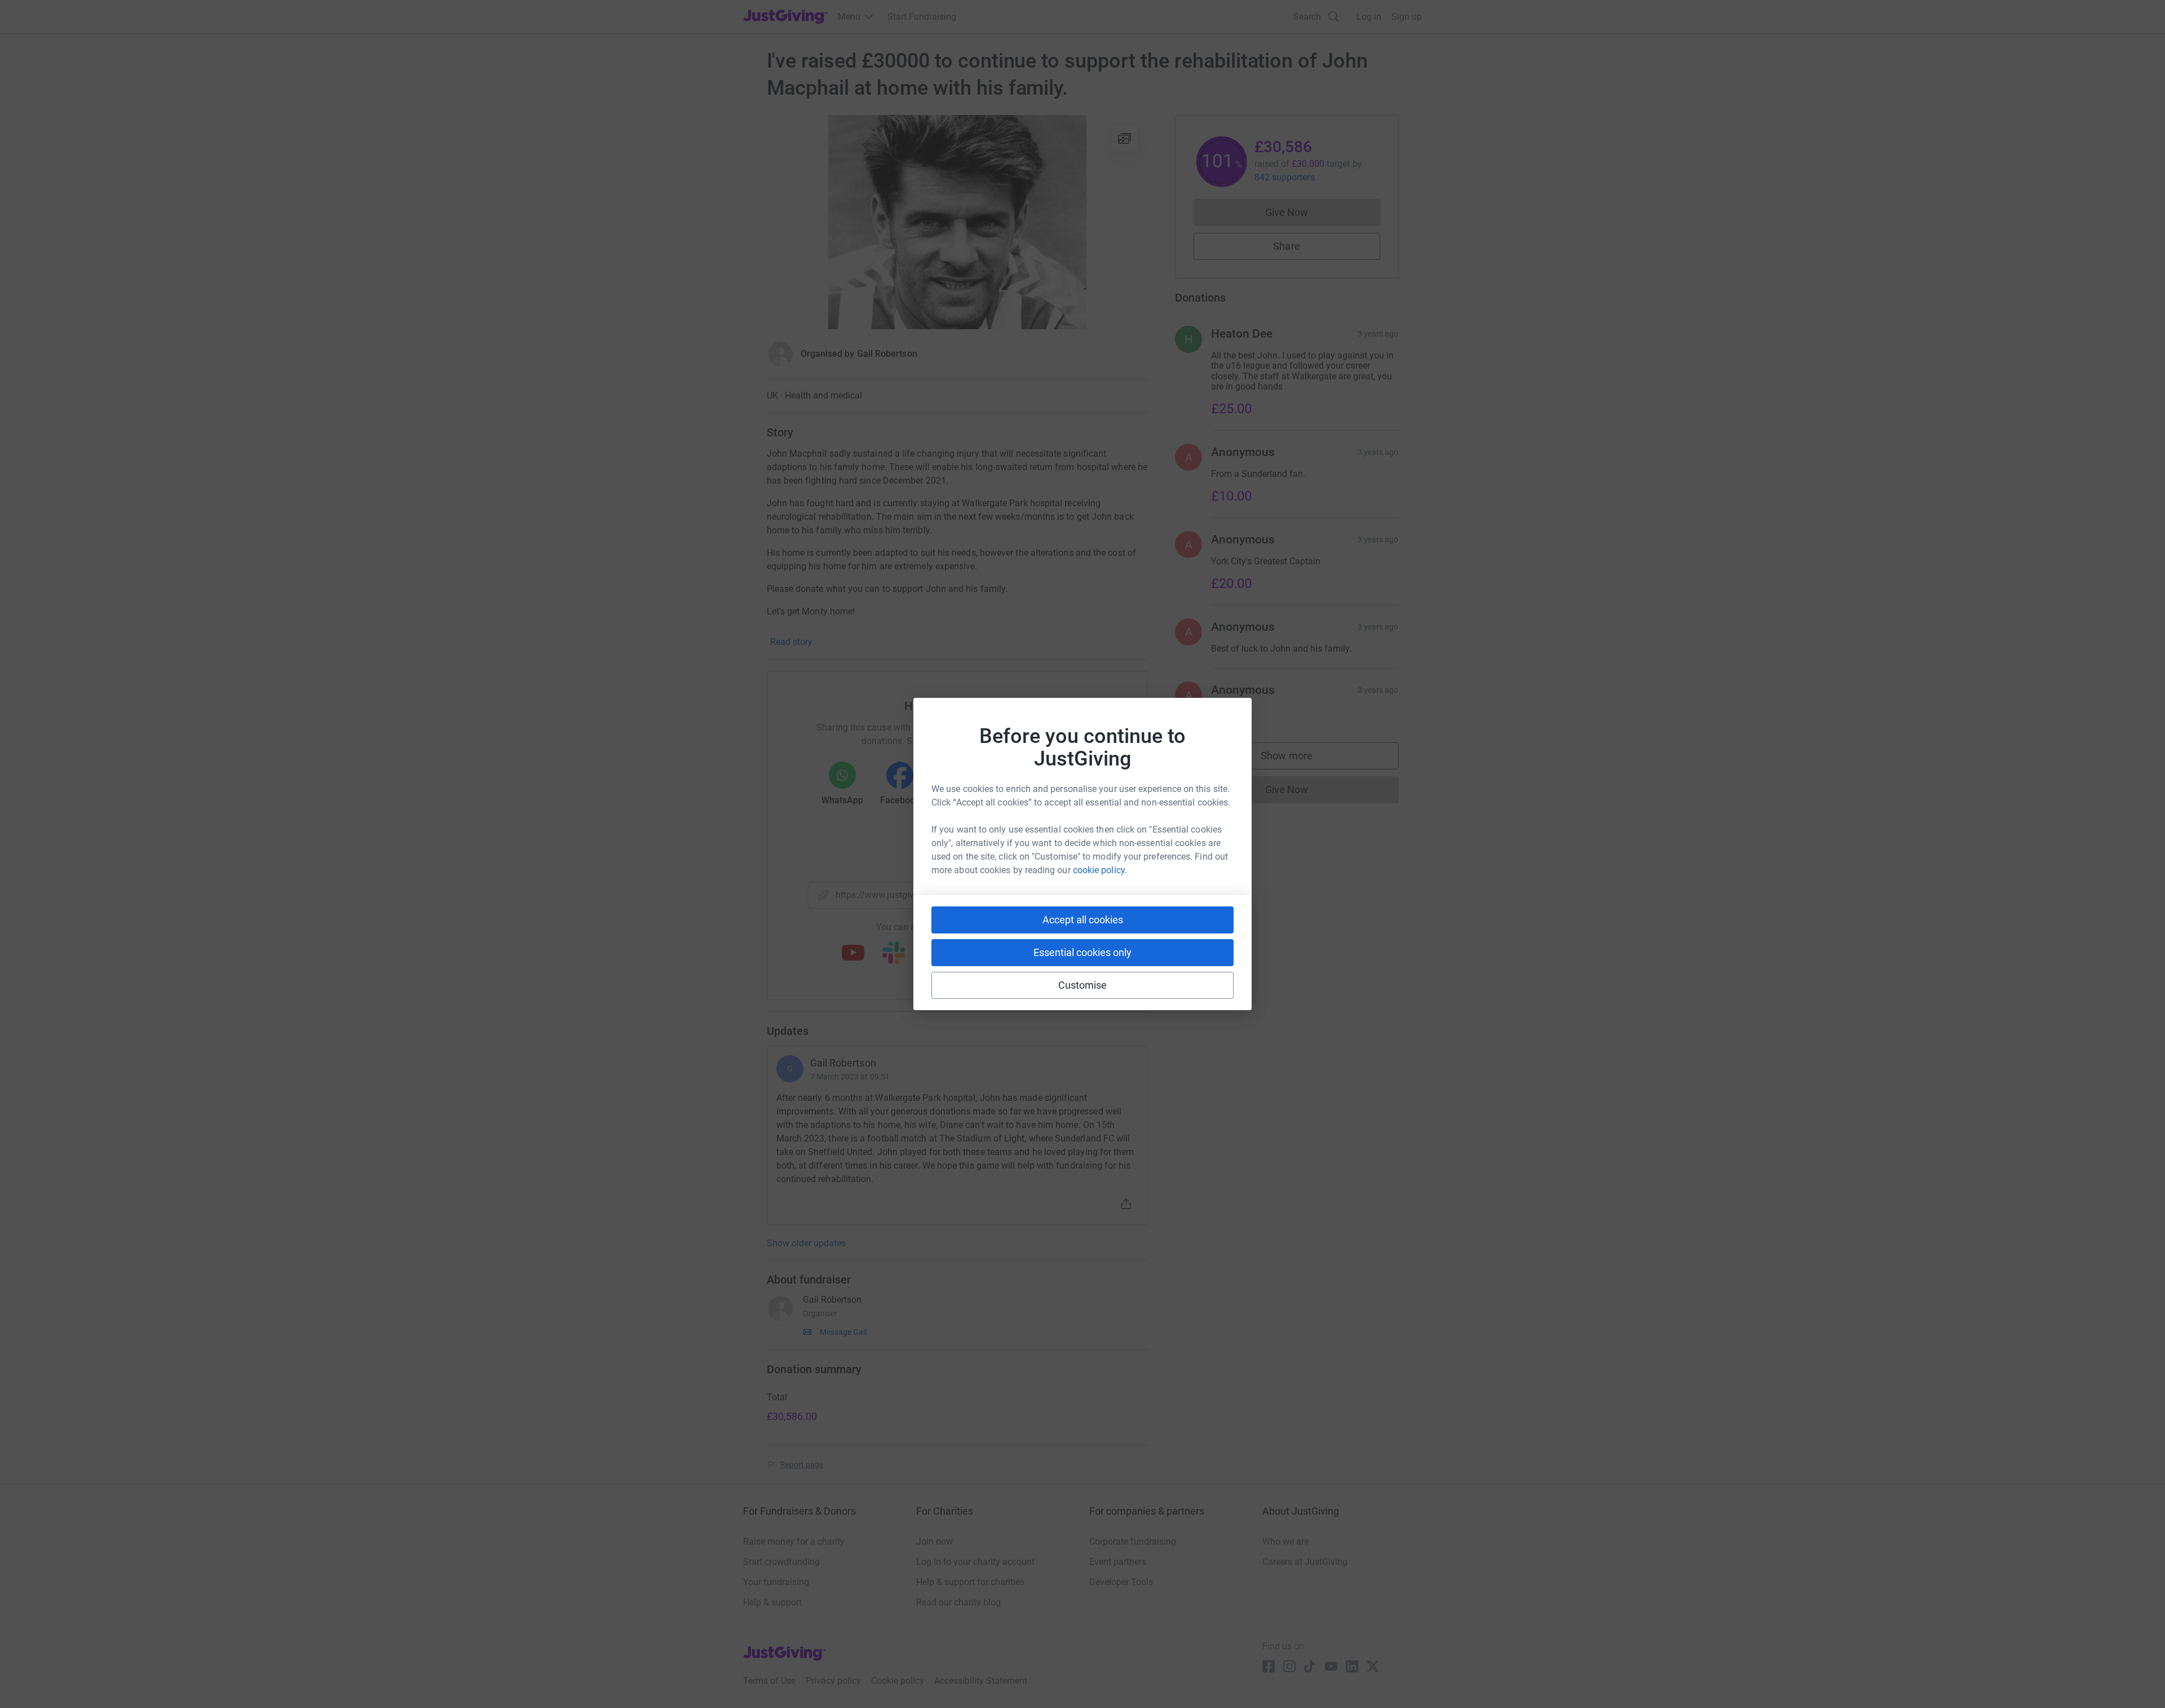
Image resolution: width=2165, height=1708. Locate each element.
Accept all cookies (1083, 920)
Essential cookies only (1082, 952)
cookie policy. (1100, 870)
